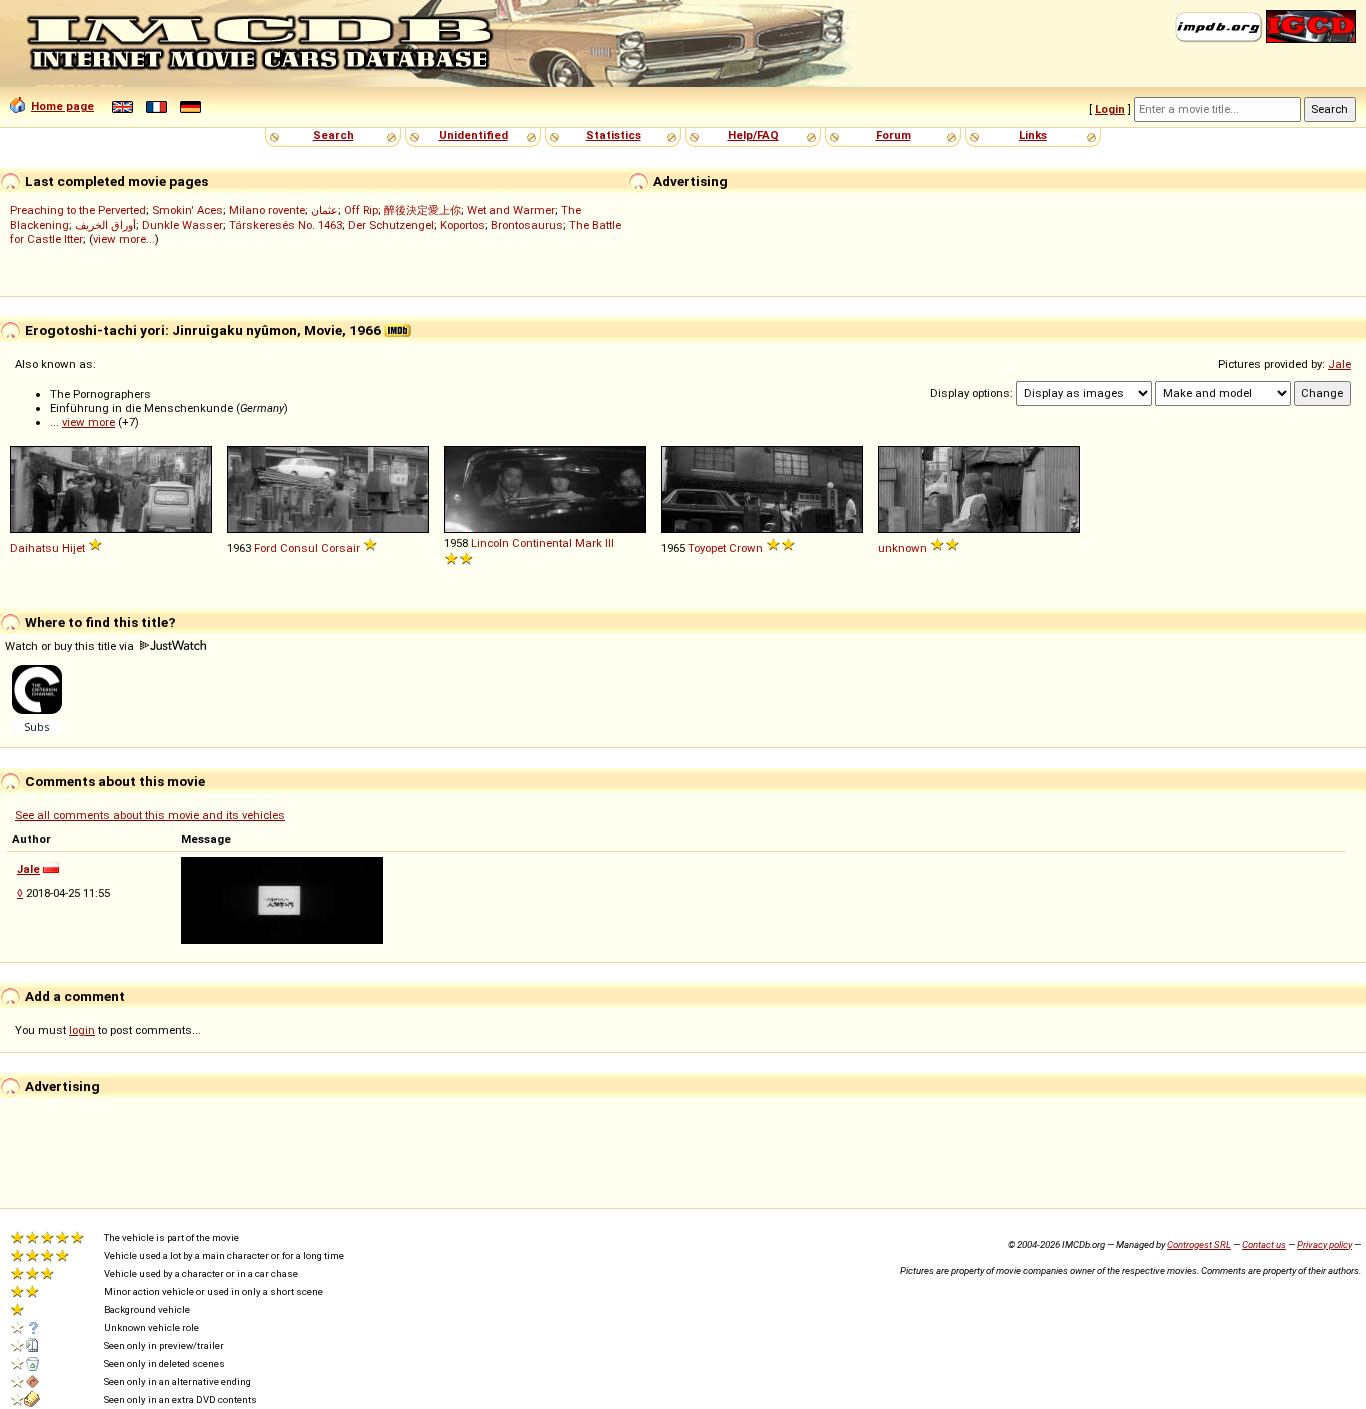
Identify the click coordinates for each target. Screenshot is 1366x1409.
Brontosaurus (527, 225)
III (609, 543)
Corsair (340, 548)
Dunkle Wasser (182, 225)
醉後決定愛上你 (422, 210)
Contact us (1264, 1244)
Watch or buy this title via (71, 646)
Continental (542, 543)
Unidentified (473, 135)
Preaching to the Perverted (78, 210)
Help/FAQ (753, 135)
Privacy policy (1324, 1244)
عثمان (324, 210)
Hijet (73, 548)
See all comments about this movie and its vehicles (150, 815)
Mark (588, 543)
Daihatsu (34, 548)
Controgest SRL (1199, 1244)
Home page (62, 106)
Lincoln (490, 543)
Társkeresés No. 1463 (285, 225)
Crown (746, 548)
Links (1033, 135)
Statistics (613, 135)
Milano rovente (267, 210)
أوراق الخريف (105, 225)
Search (333, 135)
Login (1110, 109)
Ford (265, 548)
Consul (299, 548)
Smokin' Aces (187, 210)
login (82, 1030)
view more (88, 422)
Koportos (462, 225)
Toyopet (707, 548)
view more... (124, 239)
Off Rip (361, 210)
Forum (893, 135)
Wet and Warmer (511, 210)
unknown (902, 548)
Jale (1339, 364)
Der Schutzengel (391, 225)
